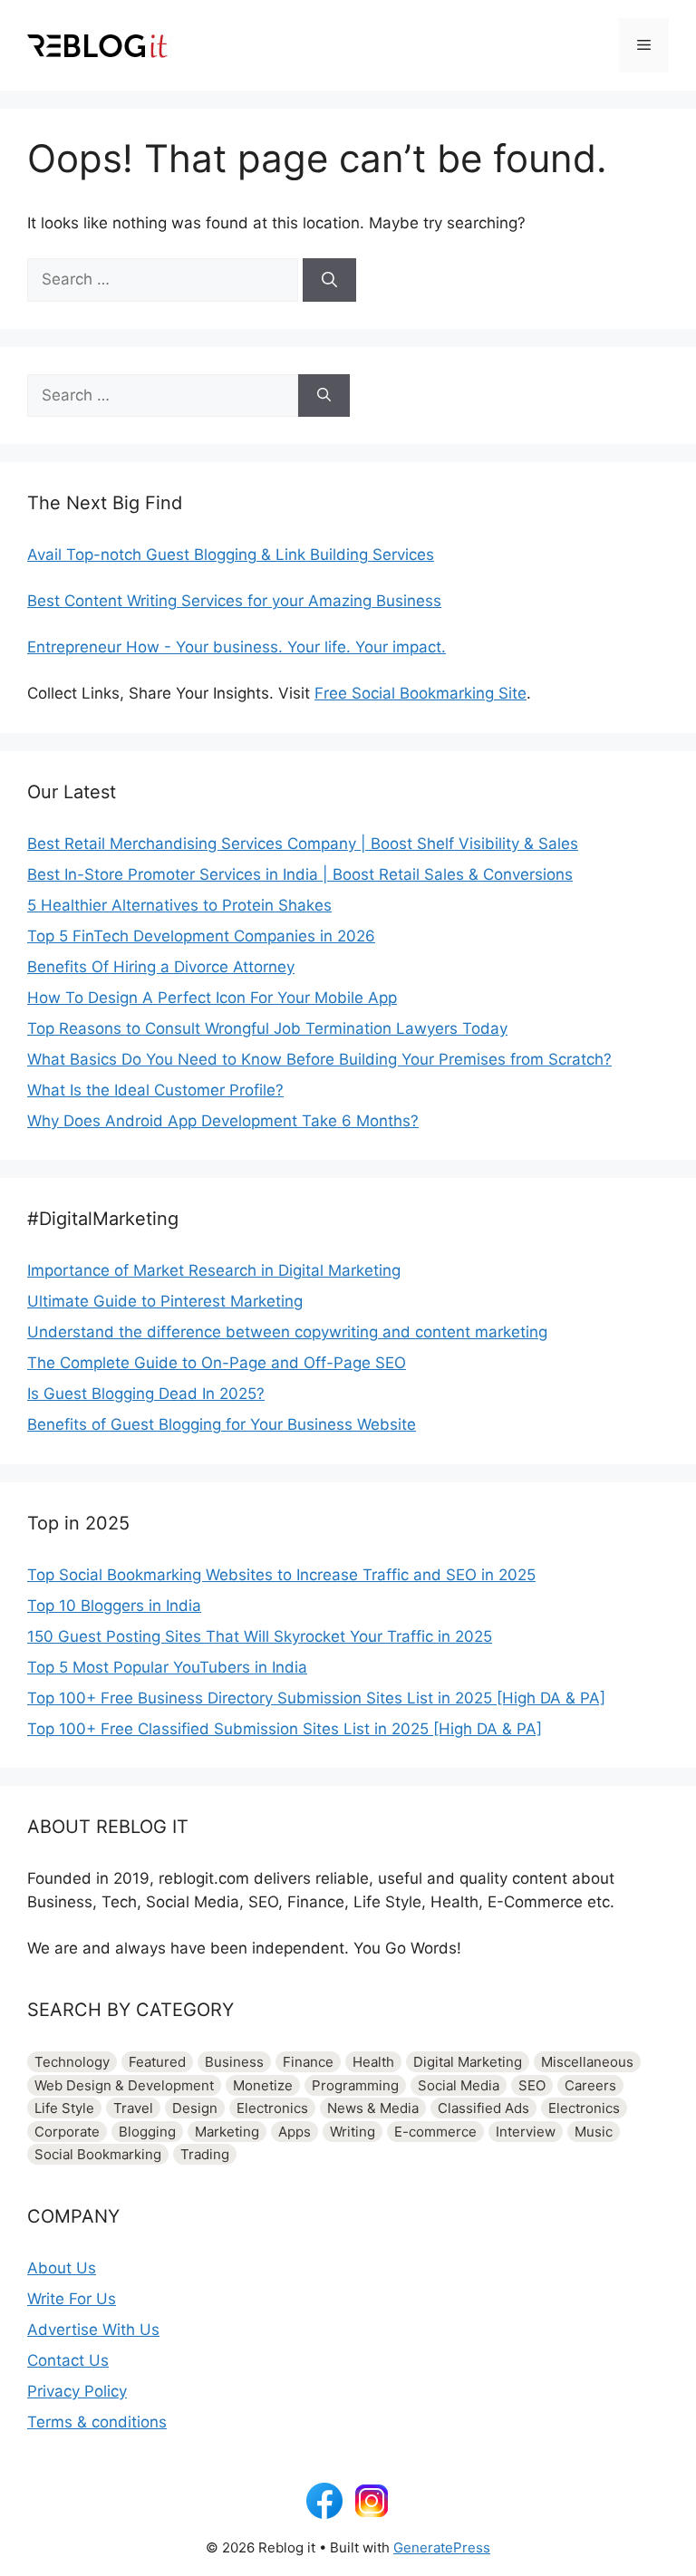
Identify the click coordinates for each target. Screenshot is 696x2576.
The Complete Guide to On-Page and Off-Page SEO (217, 1363)
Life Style (64, 2108)
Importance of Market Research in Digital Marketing (214, 1270)
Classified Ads (483, 2108)
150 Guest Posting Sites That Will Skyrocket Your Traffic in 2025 (260, 1636)
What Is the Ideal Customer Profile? (155, 1090)
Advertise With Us (93, 2330)
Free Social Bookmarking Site (420, 693)
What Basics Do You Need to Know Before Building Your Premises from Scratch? (319, 1059)
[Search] (329, 280)
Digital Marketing (468, 2062)
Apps (295, 2132)
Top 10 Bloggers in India (114, 1606)
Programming (355, 2085)
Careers (590, 2085)
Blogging (147, 2132)
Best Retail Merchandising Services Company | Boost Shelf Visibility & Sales (303, 844)
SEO (532, 2085)
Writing (353, 2132)
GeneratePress (442, 2547)
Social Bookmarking (98, 2154)
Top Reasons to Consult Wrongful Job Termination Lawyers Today (267, 1028)
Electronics (272, 2108)
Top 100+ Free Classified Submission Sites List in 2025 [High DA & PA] (285, 1729)
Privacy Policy (77, 2391)
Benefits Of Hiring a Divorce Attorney (161, 967)
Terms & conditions (97, 2422)
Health (373, 2062)
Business (234, 2062)
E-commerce (435, 2132)
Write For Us (72, 2299)
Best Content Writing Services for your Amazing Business (234, 601)
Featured (157, 2062)
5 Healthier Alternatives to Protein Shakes (179, 905)
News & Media (373, 2108)
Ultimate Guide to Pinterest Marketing (165, 1301)
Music (594, 2132)
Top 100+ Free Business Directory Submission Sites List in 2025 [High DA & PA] (316, 1698)
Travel (133, 2108)
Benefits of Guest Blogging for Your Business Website (222, 1424)
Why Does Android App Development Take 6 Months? (223, 1121)
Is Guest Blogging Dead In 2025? (146, 1394)
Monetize (263, 2085)
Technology (72, 2062)
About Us (62, 2268)
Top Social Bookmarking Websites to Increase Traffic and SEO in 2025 (281, 1575)
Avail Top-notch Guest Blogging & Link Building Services (231, 555)
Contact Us (68, 2360)
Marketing (227, 2132)
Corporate (67, 2132)
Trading (205, 2154)
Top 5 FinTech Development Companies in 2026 (201, 936)
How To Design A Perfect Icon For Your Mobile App (212, 998)
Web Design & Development (124, 2085)
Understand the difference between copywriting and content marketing (287, 1332)
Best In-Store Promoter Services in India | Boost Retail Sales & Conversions (300, 874)
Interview (526, 2132)
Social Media (459, 2085)
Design (195, 2108)
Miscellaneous (587, 2062)
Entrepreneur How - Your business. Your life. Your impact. (237, 647)
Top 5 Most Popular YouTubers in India (167, 1667)
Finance (308, 2062)
